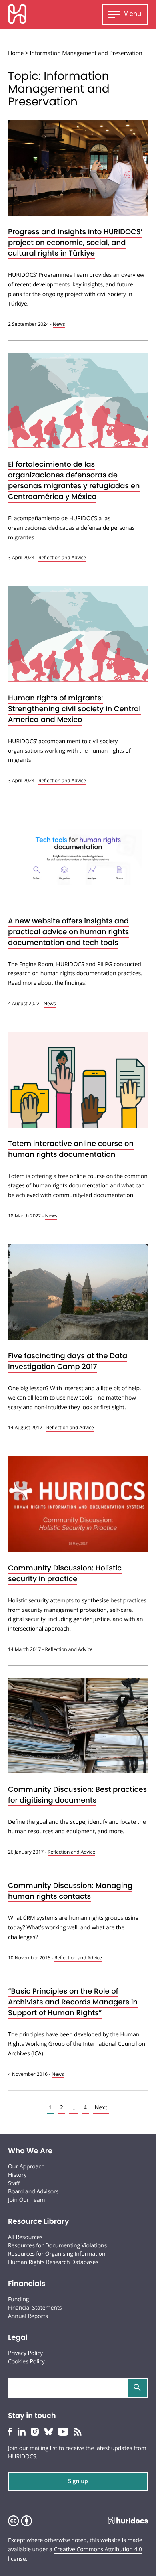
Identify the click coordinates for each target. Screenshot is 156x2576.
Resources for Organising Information (57, 2254)
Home (16, 53)
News (59, 324)
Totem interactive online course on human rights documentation (71, 1149)
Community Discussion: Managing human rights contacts (70, 1891)
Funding (18, 2299)
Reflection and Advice (62, 557)
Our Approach (26, 2167)
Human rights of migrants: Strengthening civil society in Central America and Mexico (74, 709)
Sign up (78, 2481)
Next (101, 2108)
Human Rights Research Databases (53, 2262)
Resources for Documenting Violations (57, 2246)
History (17, 2175)
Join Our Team (27, 2200)
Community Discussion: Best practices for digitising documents (77, 1795)
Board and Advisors (33, 2192)
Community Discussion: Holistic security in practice (65, 1574)
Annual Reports (28, 2316)
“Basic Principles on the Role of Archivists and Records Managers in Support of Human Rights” (73, 2002)
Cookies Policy (26, 2362)
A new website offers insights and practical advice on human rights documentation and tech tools (68, 932)
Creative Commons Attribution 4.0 (98, 2549)
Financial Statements (35, 2308)
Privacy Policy (25, 2353)
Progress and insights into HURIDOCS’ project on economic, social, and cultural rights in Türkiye (75, 243)
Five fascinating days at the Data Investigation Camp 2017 (68, 1361)
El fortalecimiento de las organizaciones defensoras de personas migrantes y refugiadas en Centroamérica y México (74, 481)
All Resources (25, 2237)
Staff (14, 2183)
